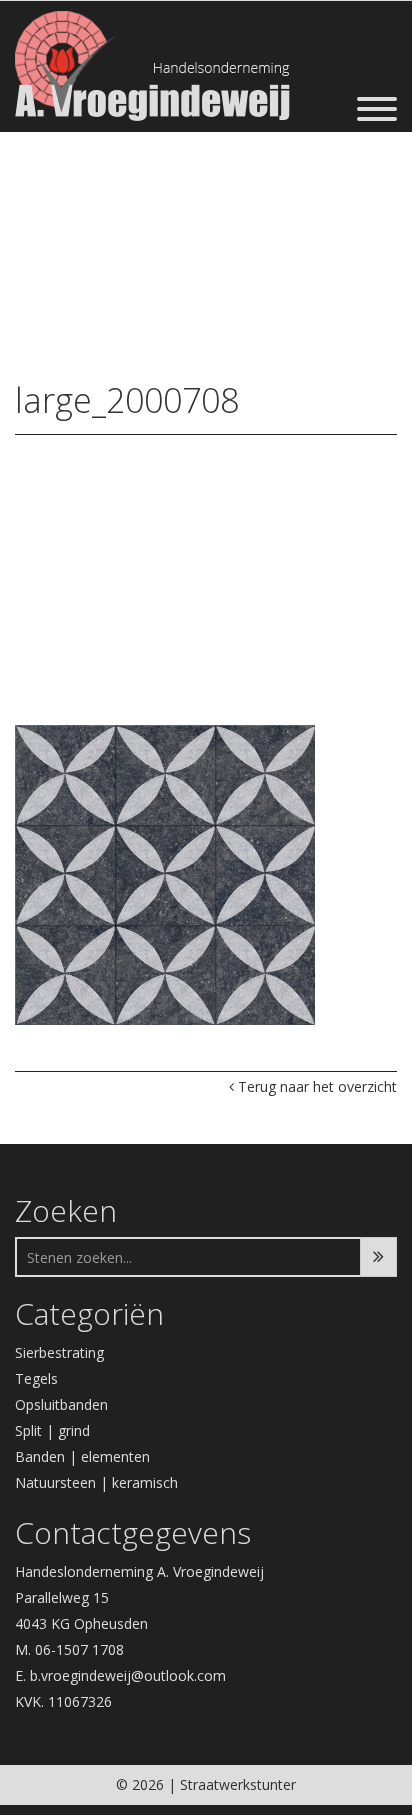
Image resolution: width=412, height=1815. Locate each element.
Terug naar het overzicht (315, 1087)
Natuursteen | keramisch (96, 1482)
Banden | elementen (82, 1456)
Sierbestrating (59, 1352)
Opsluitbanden (61, 1404)
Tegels (36, 1378)
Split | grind (52, 1430)
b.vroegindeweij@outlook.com (128, 1675)
